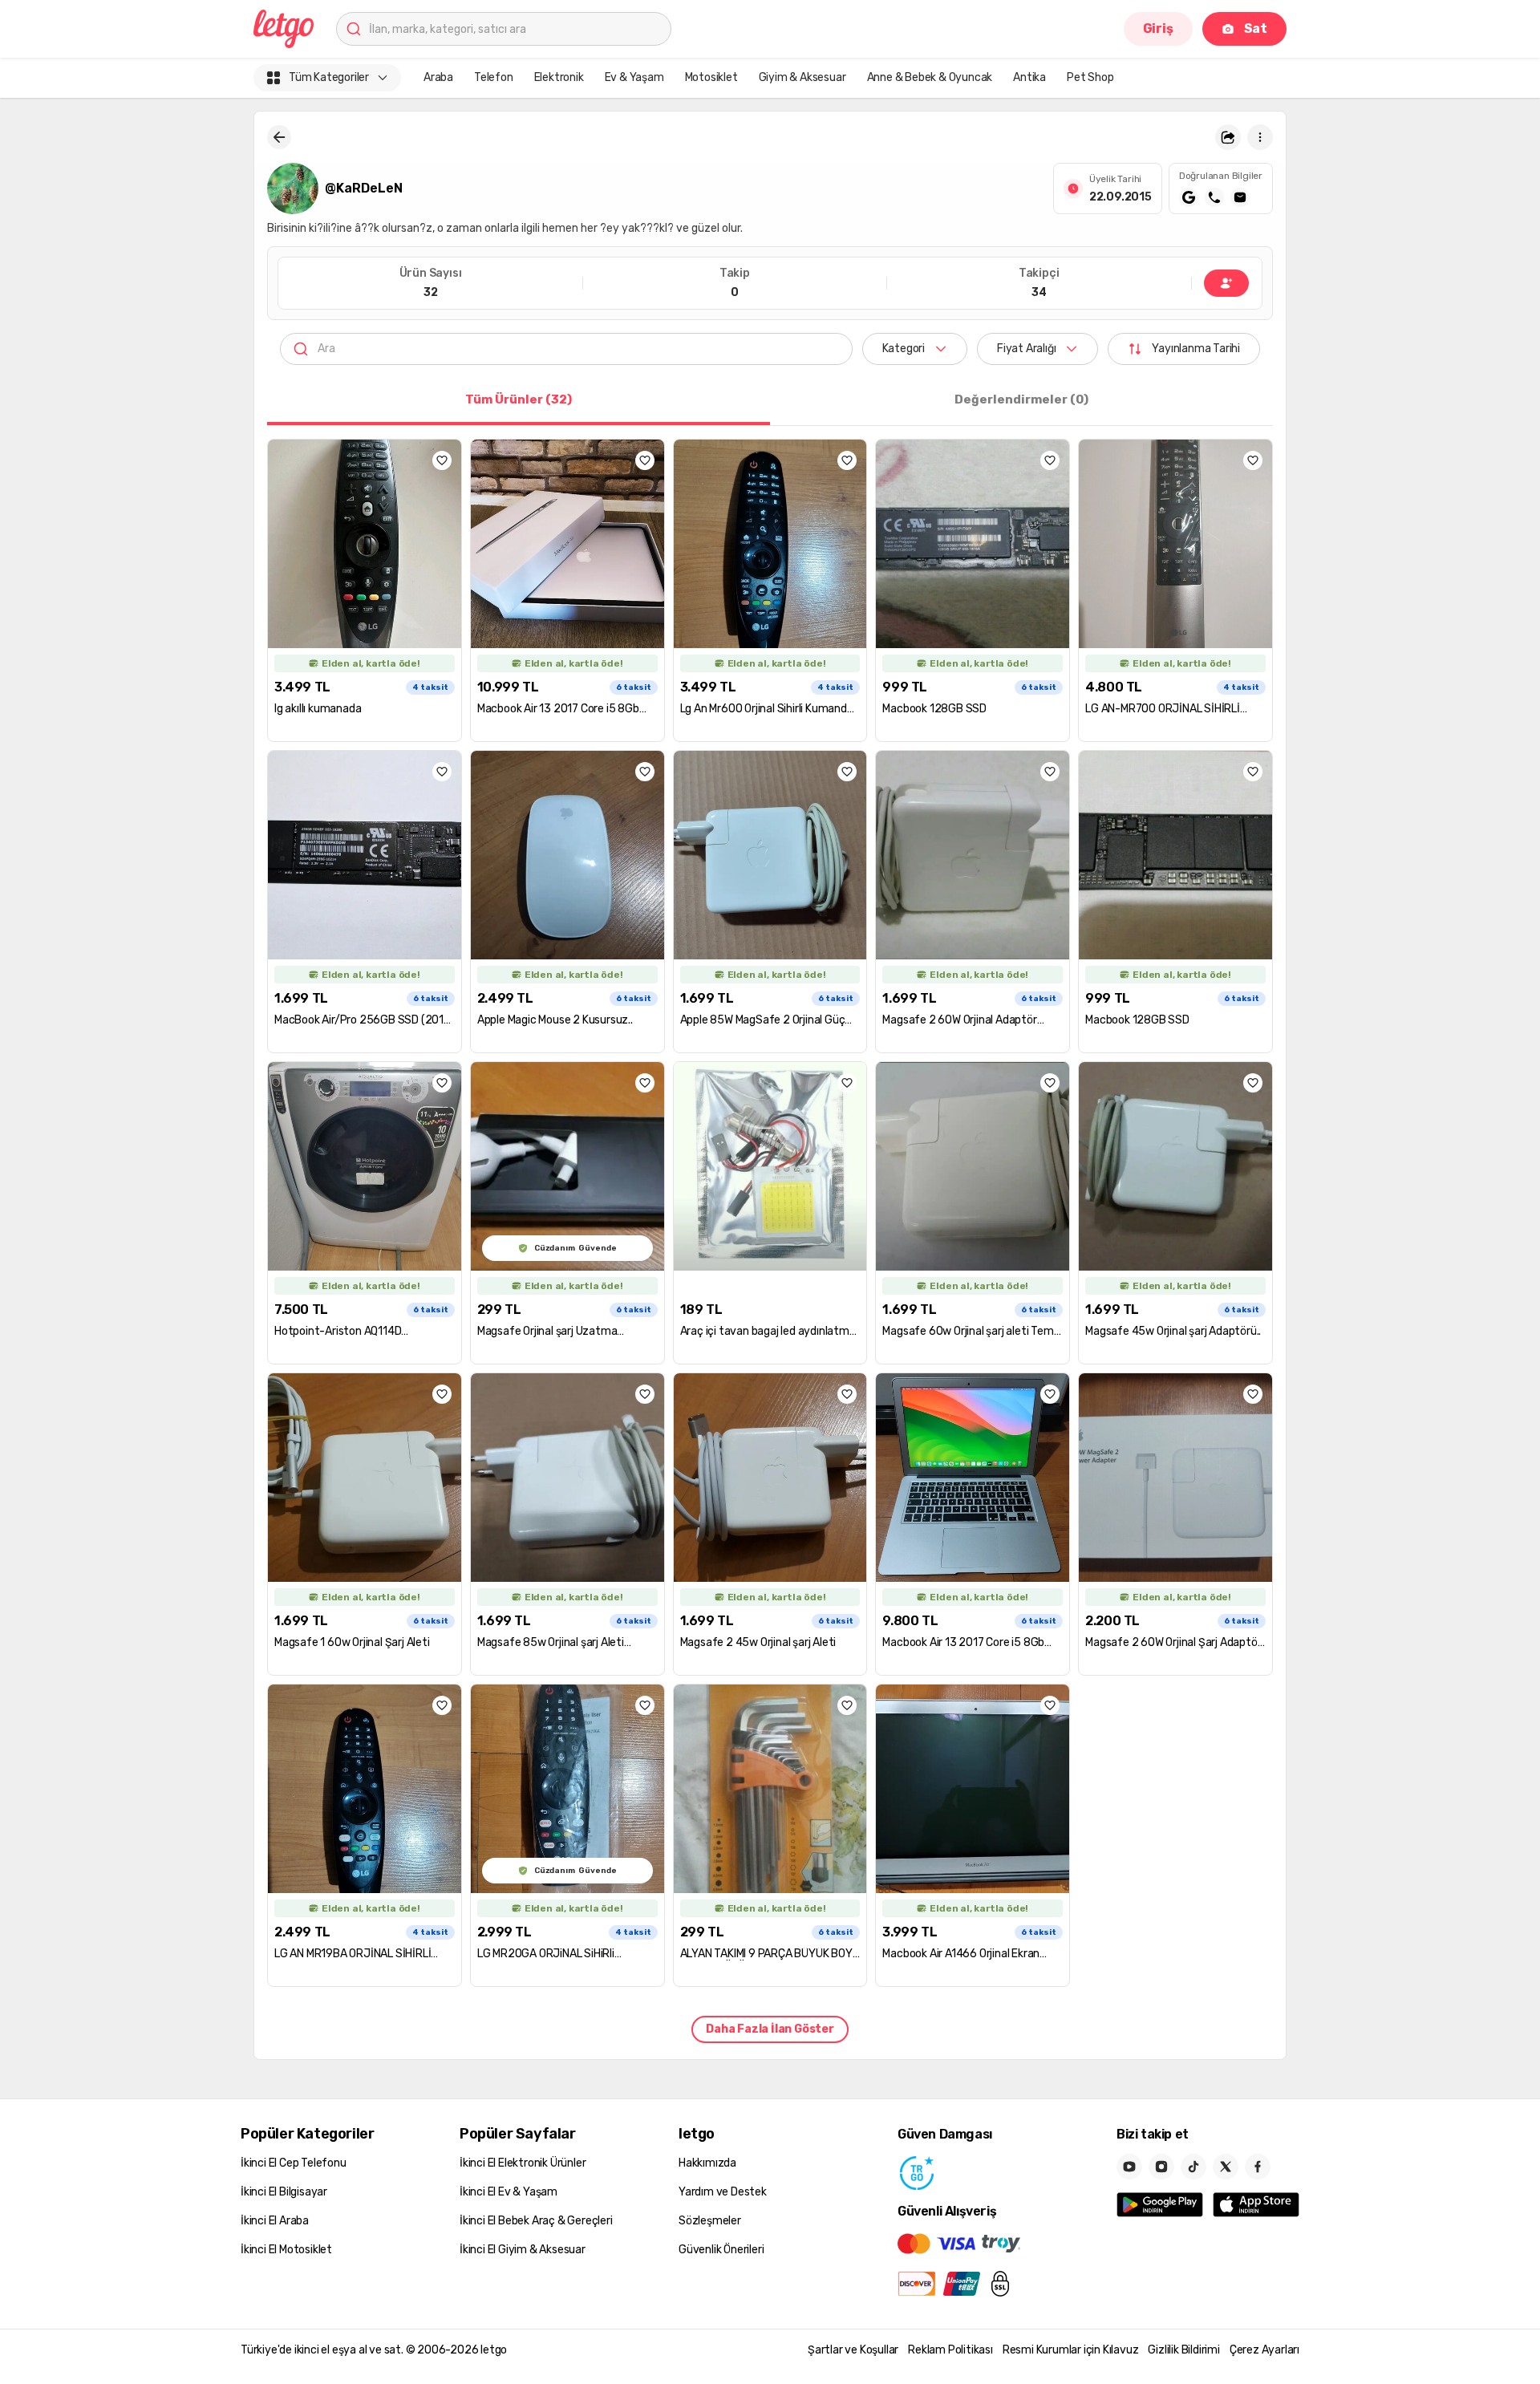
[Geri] (279, 137)
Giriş (1158, 28)
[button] (1228, 137)
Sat (1256, 28)
